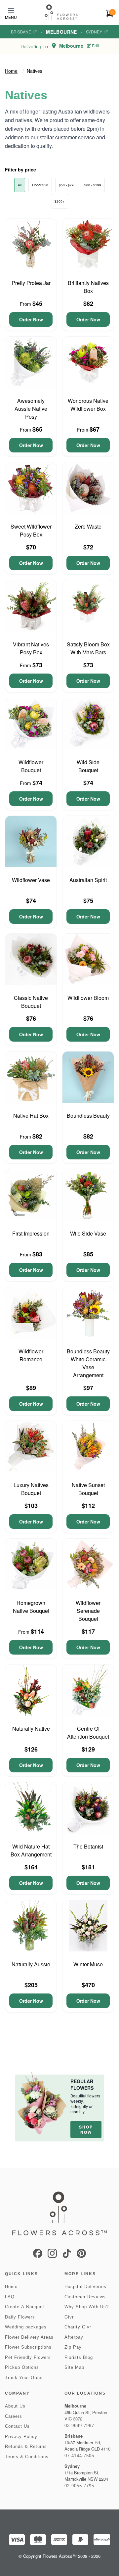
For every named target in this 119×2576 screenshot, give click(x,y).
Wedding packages (26, 2327)
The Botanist (88, 1846)
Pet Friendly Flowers (28, 2357)
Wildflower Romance (31, 1355)
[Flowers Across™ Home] (61, 12)
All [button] (20, 185)
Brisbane (21, 32)
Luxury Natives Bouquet (31, 1489)
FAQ (10, 2297)
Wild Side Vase (88, 1233)
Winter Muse (88, 1964)
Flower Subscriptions (28, 2347)
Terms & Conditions (27, 2457)
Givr (69, 2317)
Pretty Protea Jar (31, 283)
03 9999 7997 (79, 2426)
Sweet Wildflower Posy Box (31, 530)
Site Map (74, 2367)
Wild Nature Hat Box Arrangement (31, 1850)
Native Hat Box (31, 1116)
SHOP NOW (86, 2130)
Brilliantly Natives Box (88, 287)
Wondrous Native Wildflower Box (88, 405)
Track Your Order (24, 2378)
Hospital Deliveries (85, 2287)
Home (11, 71)
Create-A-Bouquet (25, 2307)
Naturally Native (31, 1729)
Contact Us (17, 2426)
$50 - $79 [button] (66, 185)
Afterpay (74, 2337)
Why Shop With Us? (87, 2307)
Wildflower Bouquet (31, 766)
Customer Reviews (85, 2297)
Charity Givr (78, 2327)
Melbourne (61, 32)
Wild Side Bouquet (88, 766)
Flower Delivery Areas (29, 2337)
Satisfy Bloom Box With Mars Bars (88, 648)
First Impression (31, 1233)
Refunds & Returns (26, 2446)
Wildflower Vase (31, 880)
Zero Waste (88, 526)
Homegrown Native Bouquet (31, 1607)
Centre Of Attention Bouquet (88, 1733)
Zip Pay (73, 2347)
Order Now (31, 319)
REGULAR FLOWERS (82, 2084)
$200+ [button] (59, 201)
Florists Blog (79, 2357)
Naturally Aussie (31, 1964)
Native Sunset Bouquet (88, 1489)
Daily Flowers (20, 2317)
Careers (14, 2416)
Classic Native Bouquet (31, 1002)
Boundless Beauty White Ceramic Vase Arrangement (88, 1363)
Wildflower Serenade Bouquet (88, 1611)
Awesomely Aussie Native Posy (31, 409)
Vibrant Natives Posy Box (31, 648)
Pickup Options (22, 2367)
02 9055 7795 (79, 2486)
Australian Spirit (88, 880)
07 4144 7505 (79, 2456)
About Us (15, 2406)
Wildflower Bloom (88, 998)
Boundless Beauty (88, 1116)
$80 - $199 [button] (93, 185)
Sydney (94, 32)
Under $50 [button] (40, 185)
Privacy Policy (21, 2436)
